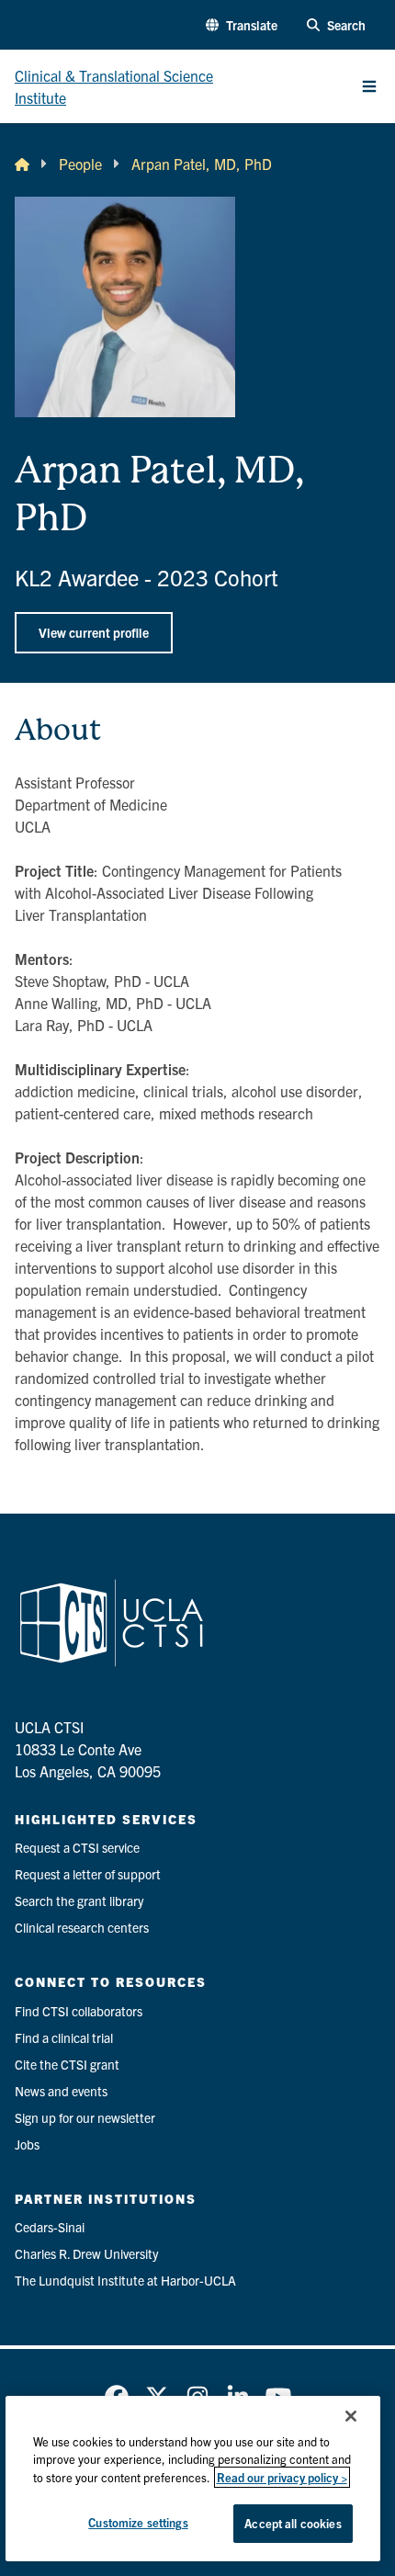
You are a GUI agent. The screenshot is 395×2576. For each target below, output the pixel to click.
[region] (193, 2479)
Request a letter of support (88, 1874)
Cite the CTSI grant (67, 2064)
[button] (242, 25)
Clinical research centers (82, 1927)
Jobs (27, 2144)
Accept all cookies (293, 2523)
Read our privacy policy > (282, 2477)
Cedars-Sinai (50, 2227)
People (80, 164)
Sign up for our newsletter (85, 2117)
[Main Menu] (369, 86)
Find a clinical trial (64, 2037)
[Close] (351, 2416)
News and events (61, 2091)
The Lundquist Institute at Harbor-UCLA (125, 2280)
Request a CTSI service (77, 1847)
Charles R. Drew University (86, 2253)
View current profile (94, 632)
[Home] (22, 164)
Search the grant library (79, 1901)
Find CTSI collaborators (79, 2011)
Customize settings (138, 2522)
